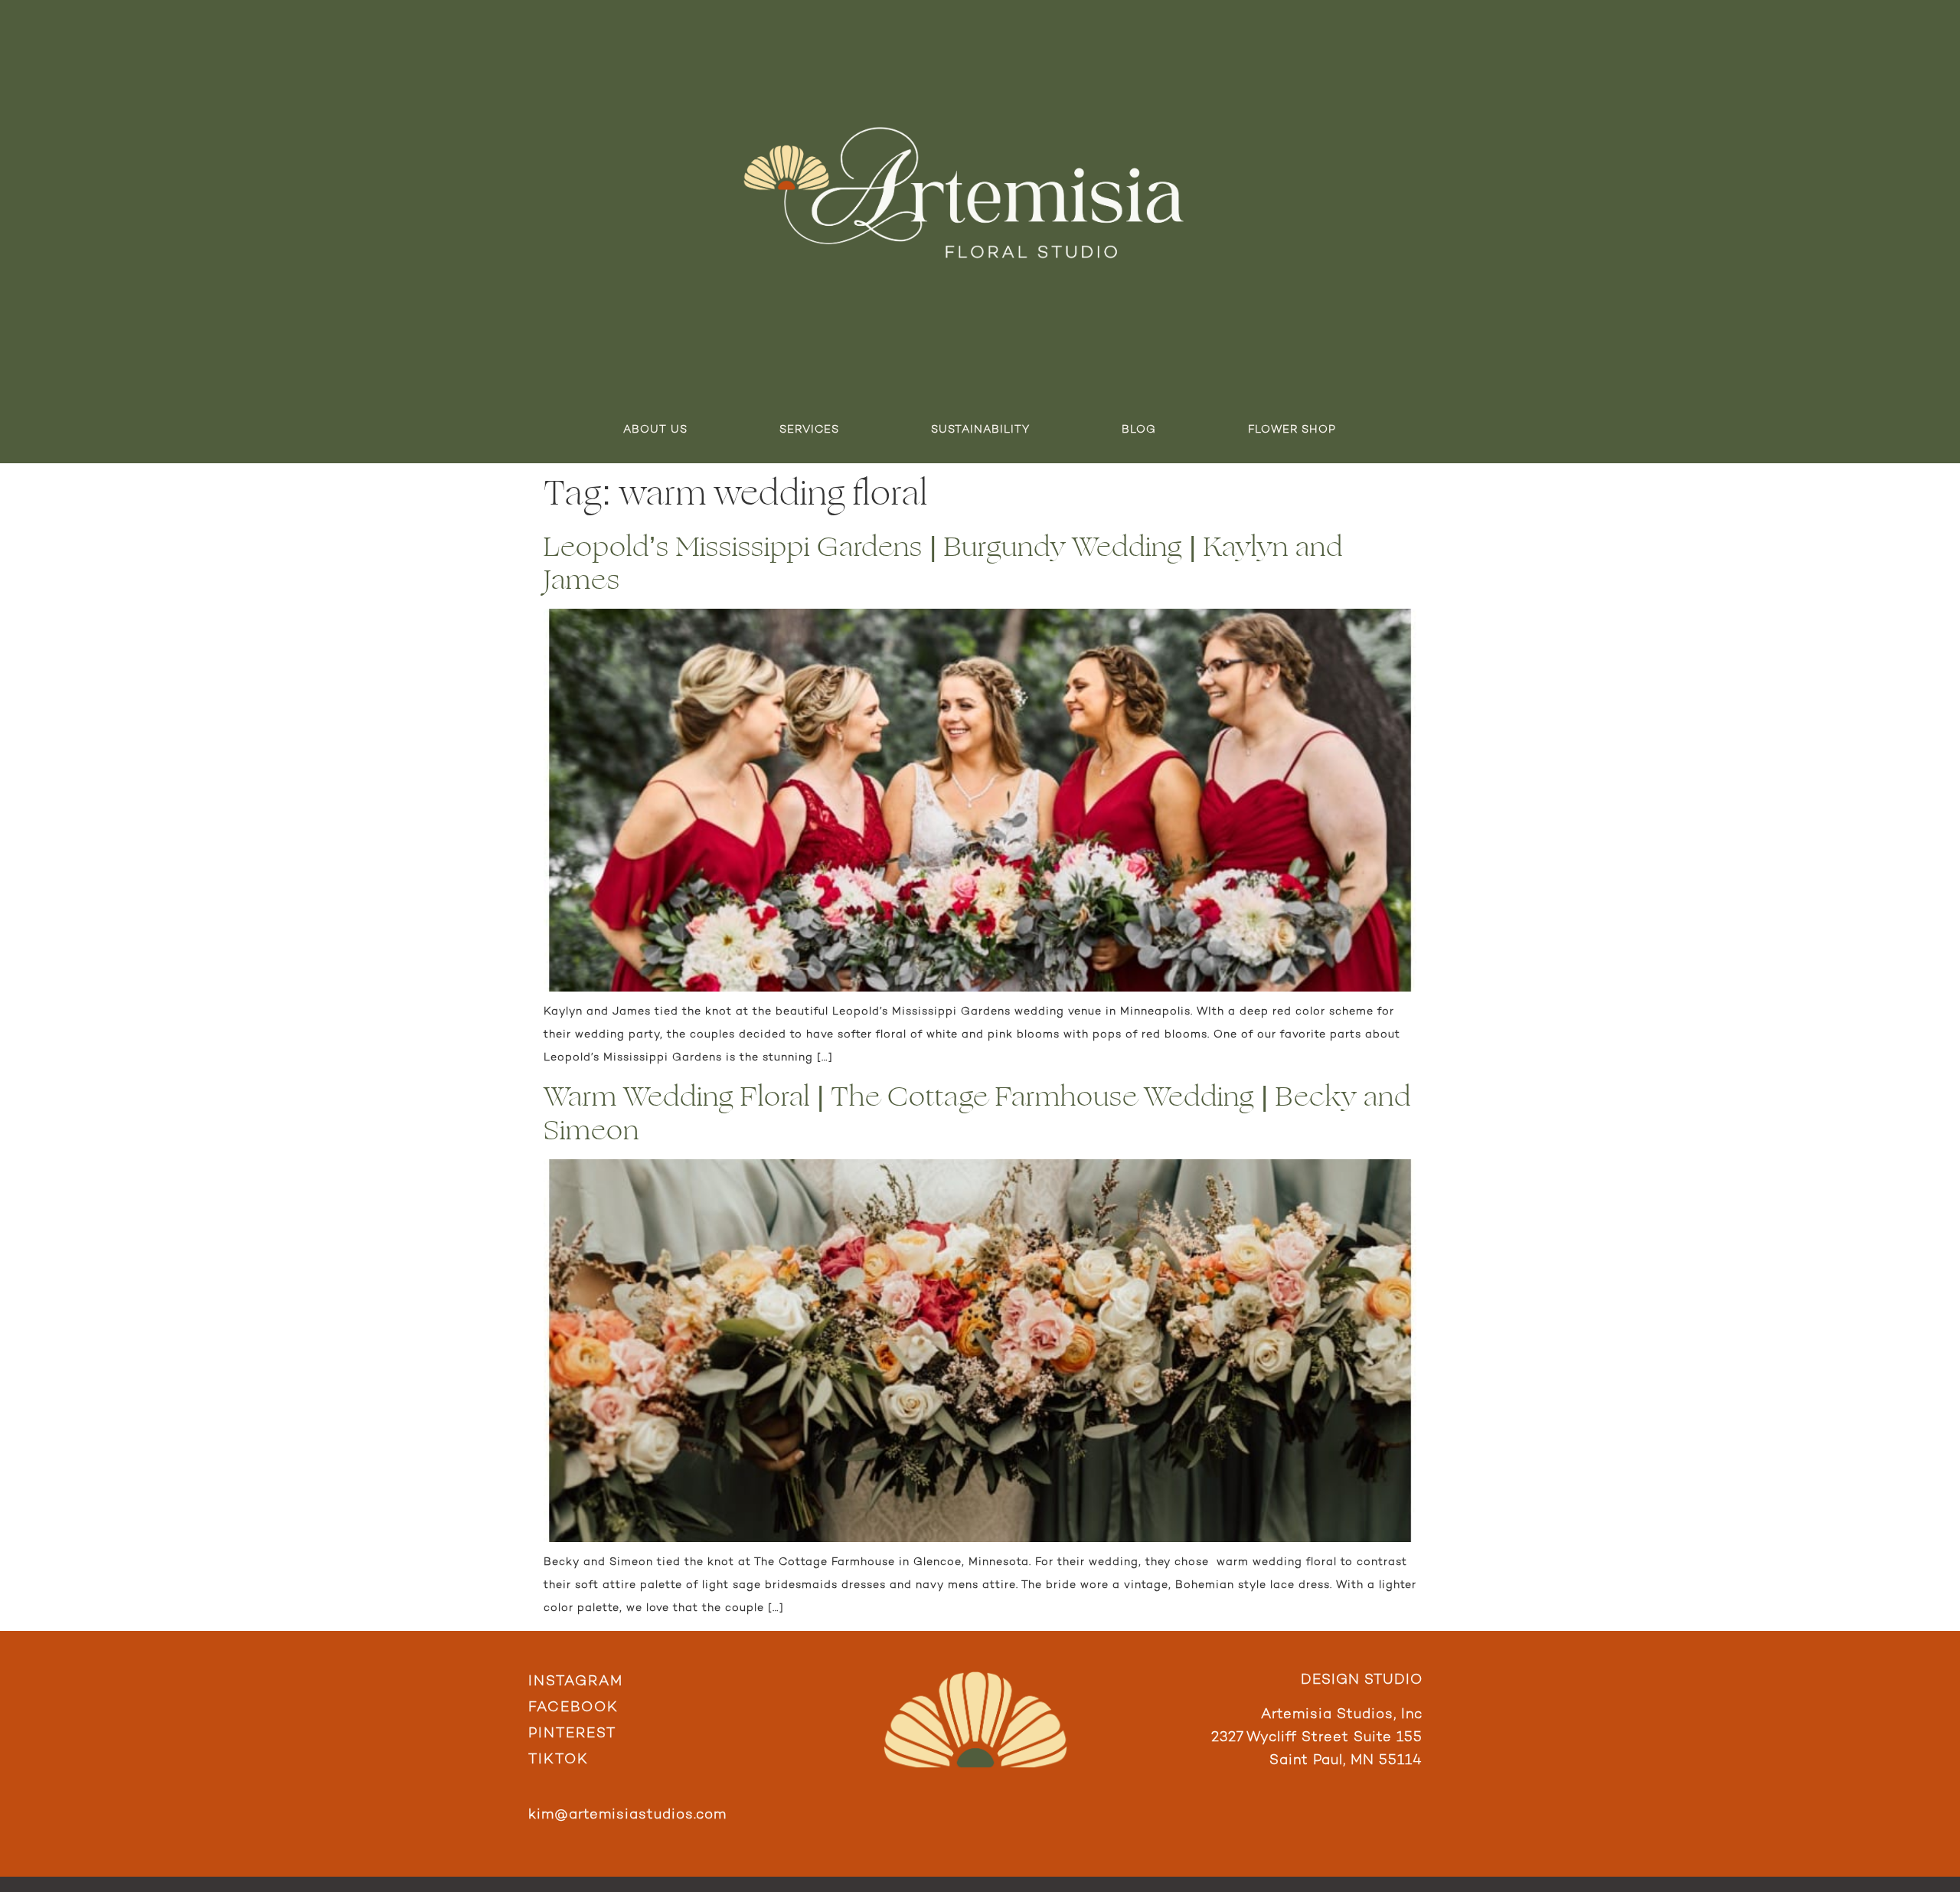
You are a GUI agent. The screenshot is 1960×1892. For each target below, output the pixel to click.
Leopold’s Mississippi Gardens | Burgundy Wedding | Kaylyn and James (943, 564)
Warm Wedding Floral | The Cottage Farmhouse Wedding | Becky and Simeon (977, 1113)
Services (809, 430)
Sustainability (980, 430)
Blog (1139, 430)
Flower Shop (1292, 430)
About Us (655, 430)
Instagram (576, 1682)
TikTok (559, 1760)
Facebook (573, 1708)
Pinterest (572, 1734)
